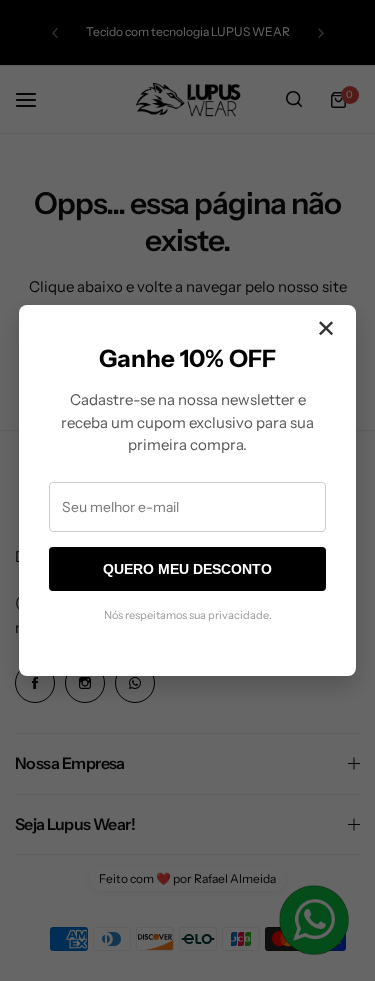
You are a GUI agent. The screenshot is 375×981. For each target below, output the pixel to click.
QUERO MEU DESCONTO (187, 569)
